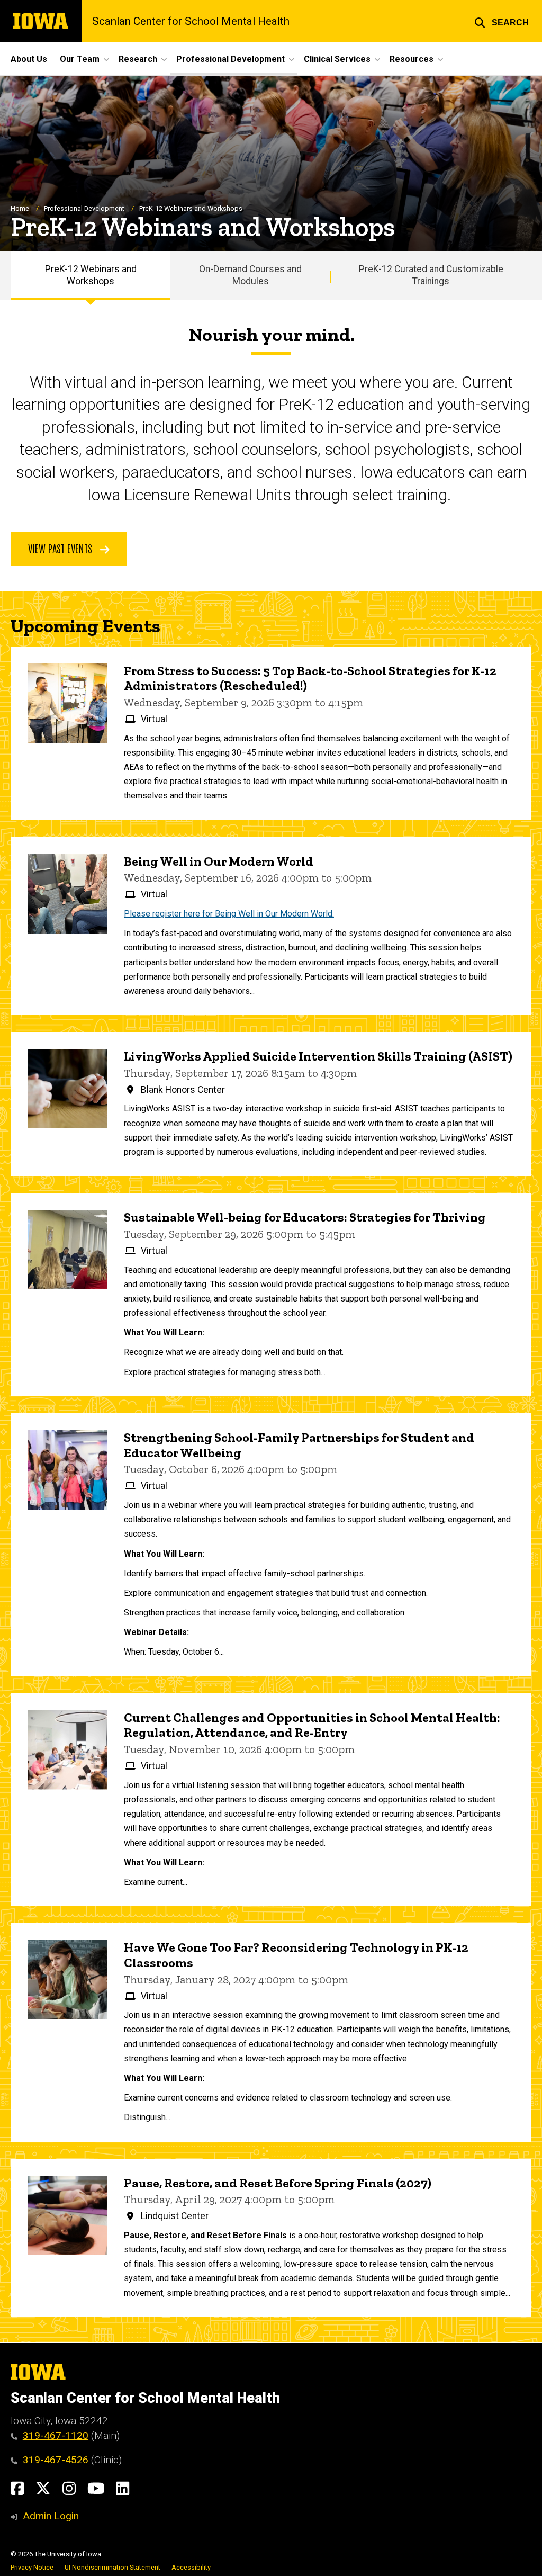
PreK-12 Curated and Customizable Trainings (431, 275)
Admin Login (51, 2516)
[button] (502, 21)
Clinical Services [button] (337, 59)
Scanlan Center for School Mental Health (191, 21)
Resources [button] (412, 59)
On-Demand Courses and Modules (250, 275)
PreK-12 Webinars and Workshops (91, 275)
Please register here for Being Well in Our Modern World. (229, 914)
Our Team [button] (80, 59)
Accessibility (191, 2567)
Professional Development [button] (231, 59)
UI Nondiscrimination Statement (112, 2567)
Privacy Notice (32, 2567)
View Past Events (61, 548)
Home (20, 208)
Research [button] (138, 59)
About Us (29, 59)
